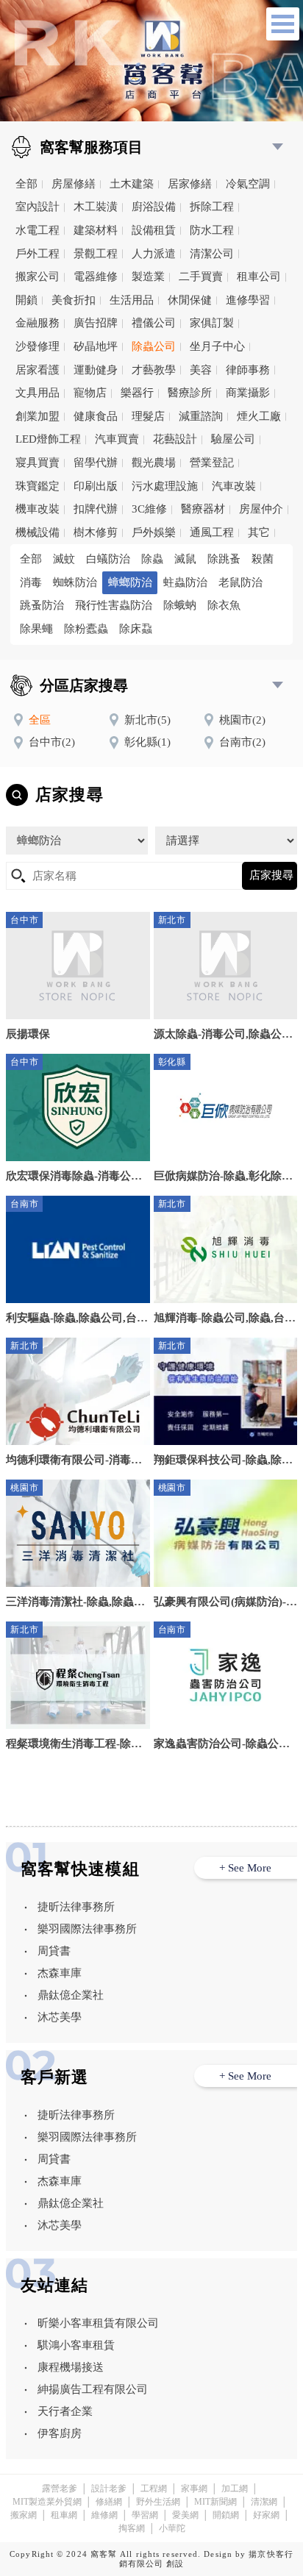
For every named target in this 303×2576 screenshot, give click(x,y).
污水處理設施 (165, 486)
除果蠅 (36, 629)
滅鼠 (185, 559)
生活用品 (132, 300)
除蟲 (152, 559)
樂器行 (137, 393)
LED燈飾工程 (48, 439)
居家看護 (38, 370)
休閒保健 (190, 300)
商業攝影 (248, 393)
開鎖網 (226, 2515)
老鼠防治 (240, 582)
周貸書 (54, 1951)
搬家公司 (38, 276)
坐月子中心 (217, 346)
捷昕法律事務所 (76, 1907)
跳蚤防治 (42, 605)
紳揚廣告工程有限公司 (93, 2389)
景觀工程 (96, 254)
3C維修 (149, 509)
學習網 (145, 2515)
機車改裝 (38, 509)
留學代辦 (96, 463)
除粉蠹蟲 (86, 629)
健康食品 (96, 416)
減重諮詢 (201, 416)
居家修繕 (190, 184)
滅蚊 (64, 559)
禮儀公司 (154, 323)
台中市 (52, 742)
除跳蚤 (224, 559)
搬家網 (24, 2515)
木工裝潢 (96, 207)
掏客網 (132, 2528)
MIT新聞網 (215, 2502)
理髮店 (148, 416)
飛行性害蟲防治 (114, 605)
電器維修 (96, 276)
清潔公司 (212, 254)
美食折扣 (74, 300)
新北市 (147, 720)
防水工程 (212, 230)
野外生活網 (158, 2502)
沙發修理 (38, 346)
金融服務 (38, 323)
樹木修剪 (96, 532)
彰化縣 (147, 742)
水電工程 (38, 230)
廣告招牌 (96, 323)
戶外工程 (38, 254)
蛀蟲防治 (185, 582)
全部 (26, 184)
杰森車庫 (60, 1973)
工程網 (154, 2488)
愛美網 (185, 2515)
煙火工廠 (259, 416)
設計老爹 (109, 2488)
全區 (40, 720)
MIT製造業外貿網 (47, 2502)
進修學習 (248, 300)
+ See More (245, 1868)
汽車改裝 (234, 486)
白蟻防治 (108, 559)
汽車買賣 (117, 439)
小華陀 (172, 2528)
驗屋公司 (233, 439)
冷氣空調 (248, 184)
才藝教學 (154, 370)
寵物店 (90, 393)
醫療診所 (190, 393)
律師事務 (248, 370)
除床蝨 (136, 629)
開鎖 (26, 300)
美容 (201, 370)
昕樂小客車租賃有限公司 (98, 2323)
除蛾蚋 (180, 605)
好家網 (266, 2515)
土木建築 (132, 184)
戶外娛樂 (154, 532)
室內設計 (38, 207)
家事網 (194, 2488)
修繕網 (109, 2502)
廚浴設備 (154, 207)
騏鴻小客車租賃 (76, 2345)
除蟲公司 (154, 346)
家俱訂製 (212, 323)
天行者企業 (65, 2411)
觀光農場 (154, 463)
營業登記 (212, 463)
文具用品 (38, 393)
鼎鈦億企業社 (71, 1995)
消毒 (31, 582)
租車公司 (259, 276)
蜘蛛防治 (75, 582)
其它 (259, 532)
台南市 (242, 742)
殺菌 (263, 559)
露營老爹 (60, 2488)
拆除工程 (212, 207)
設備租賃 (154, 230)
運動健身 (96, 370)
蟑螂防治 (130, 582)
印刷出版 (96, 486)
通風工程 (212, 532)
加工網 (235, 2488)
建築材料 (96, 230)
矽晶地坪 (96, 346)
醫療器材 (203, 509)
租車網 (64, 2515)
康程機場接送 (71, 2367)
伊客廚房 (60, 2433)
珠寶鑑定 (38, 486)
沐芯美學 (60, 2017)
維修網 (104, 2515)
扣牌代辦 (96, 509)
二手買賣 (201, 276)
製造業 (148, 276)
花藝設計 (175, 439)
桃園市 (242, 720)
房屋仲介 (261, 509)
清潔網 (264, 2502)
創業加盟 (38, 416)
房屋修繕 (74, 184)
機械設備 (38, 532)
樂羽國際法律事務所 (87, 1929)
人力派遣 (154, 254)
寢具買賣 (38, 463)
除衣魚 (224, 605)
